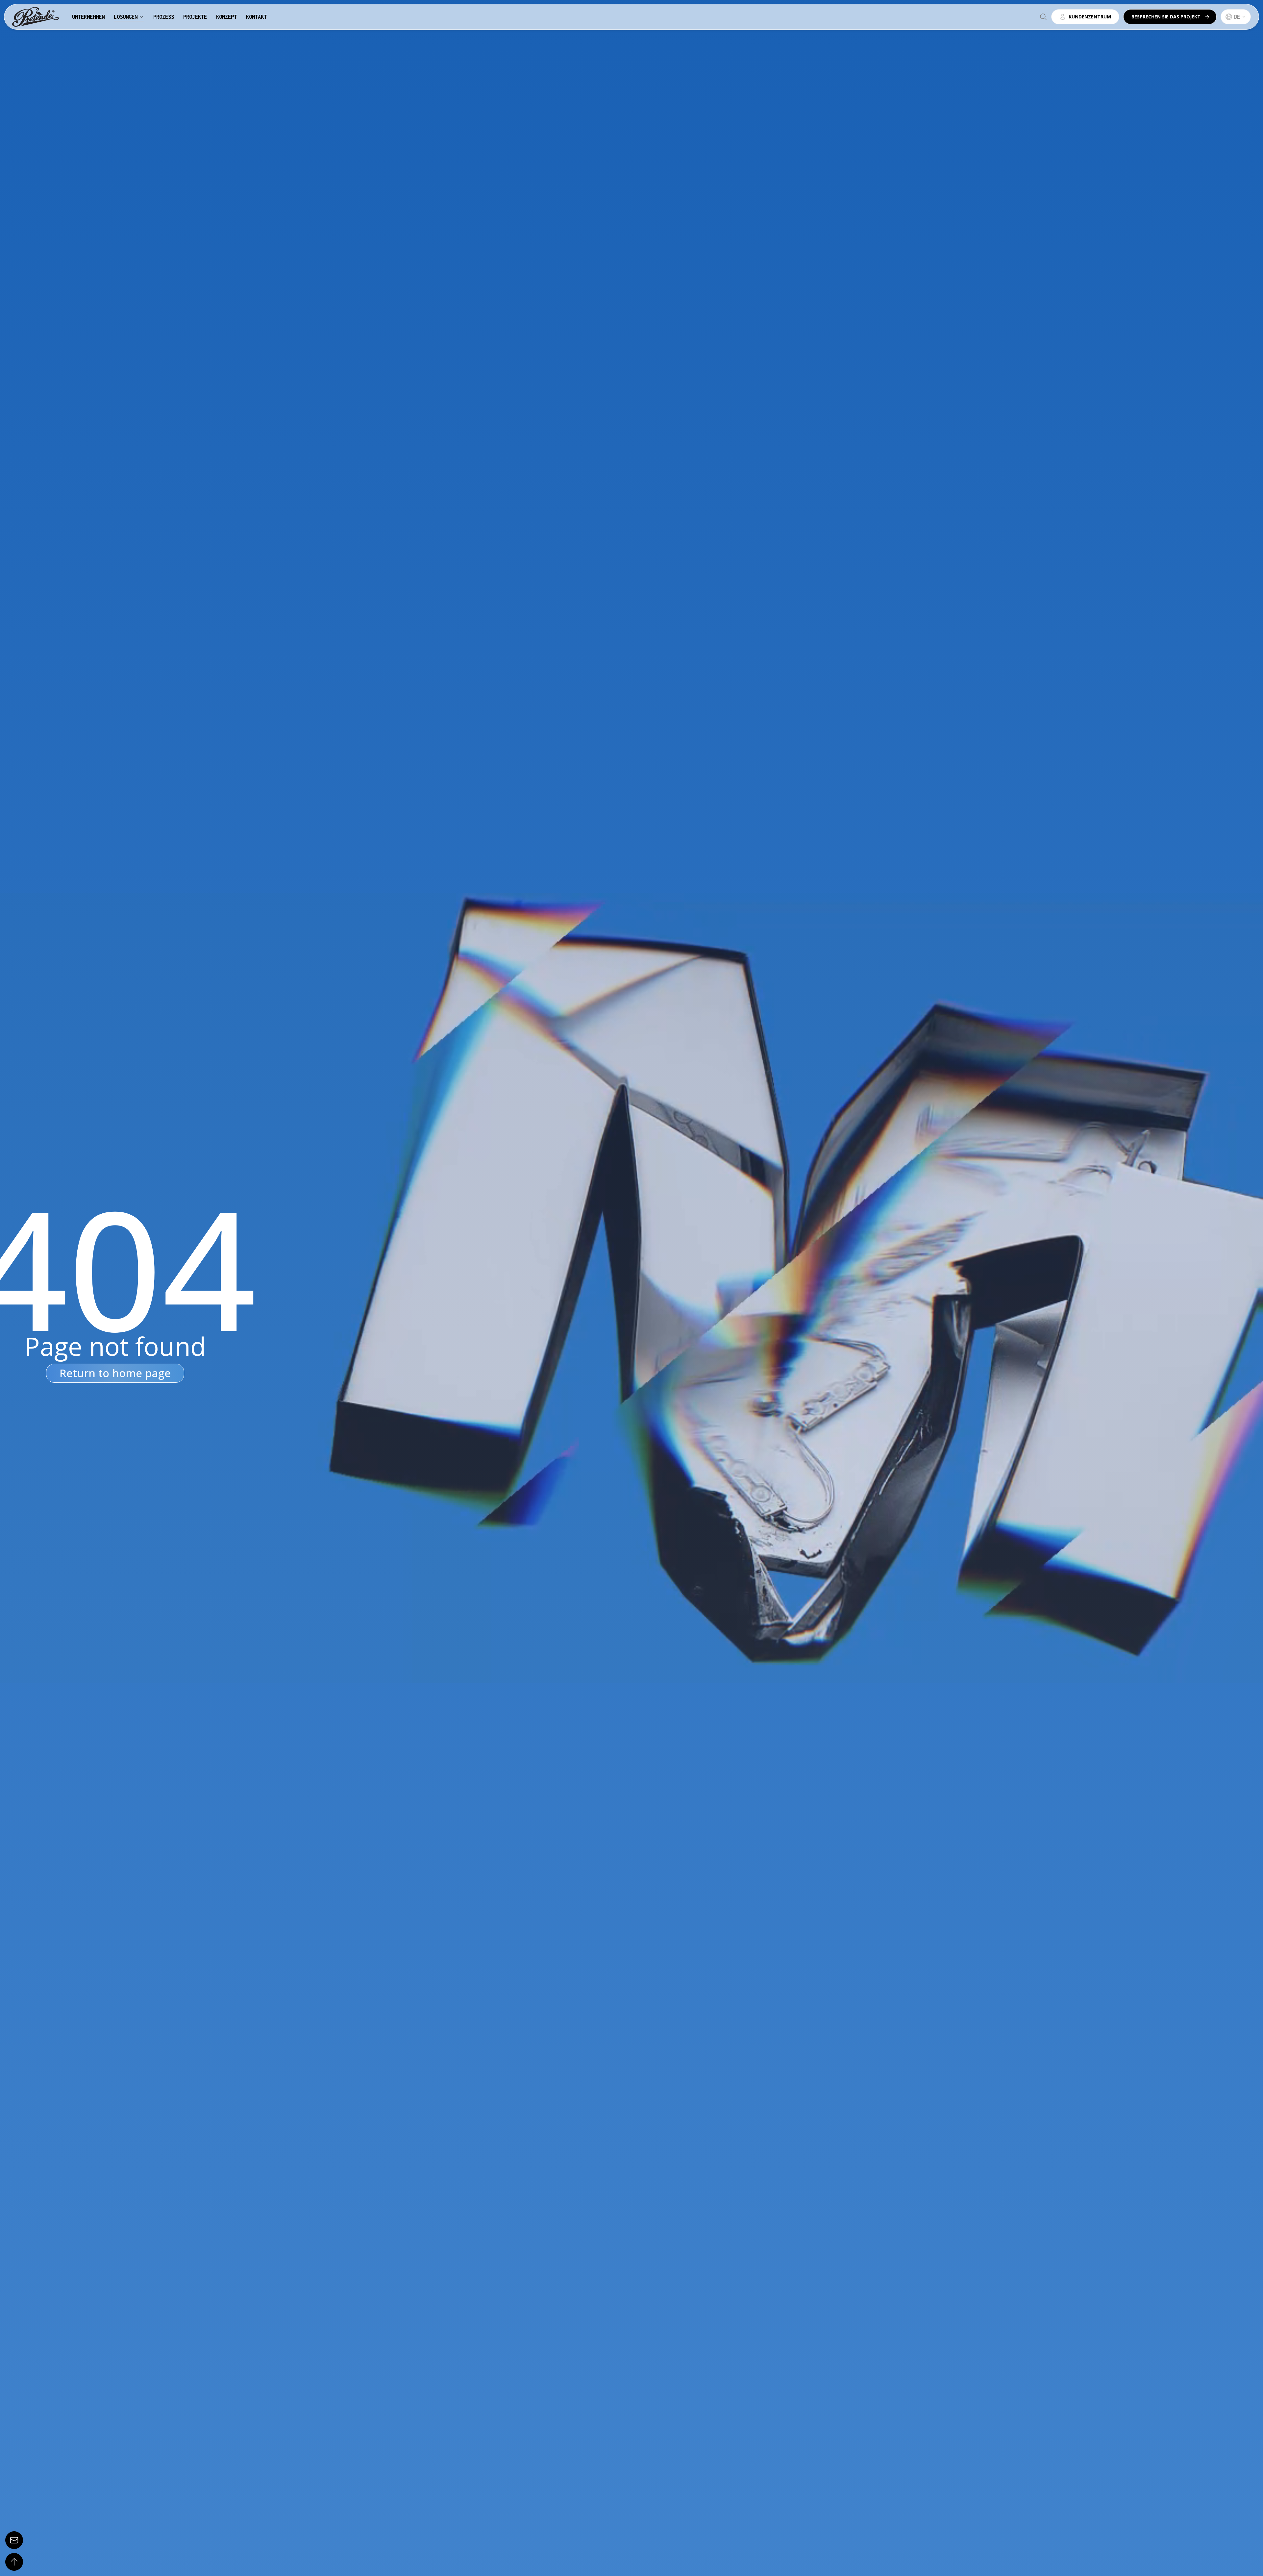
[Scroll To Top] (14, 2562)
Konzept (226, 17)
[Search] (1043, 17)
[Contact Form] (14, 2540)
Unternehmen (88, 17)
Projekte (195, 17)
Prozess (164, 17)
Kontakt (256, 17)
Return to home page (115, 1373)
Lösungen (126, 17)
